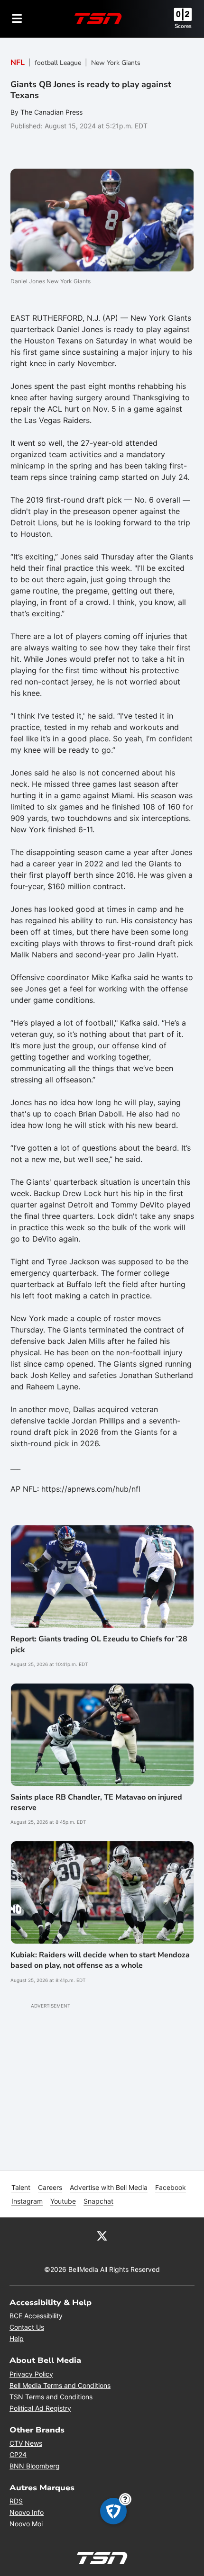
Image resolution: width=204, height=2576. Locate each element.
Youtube (63, 2201)
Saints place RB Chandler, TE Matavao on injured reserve (96, 1802)
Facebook (171, 2187)
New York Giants (116, 63)
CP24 (18, 2454)
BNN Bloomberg (35, 2466)
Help (17, 2338)
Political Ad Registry (40, 2408)
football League (58, 63)
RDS (16, 2501)
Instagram (27, 2201)
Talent (21, 2187)
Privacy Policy (31, 2374)
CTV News (26, 2443)
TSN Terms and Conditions (51, 2397)
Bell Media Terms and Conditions (60, 2385)
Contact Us (27, 2327)
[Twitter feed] (102, 2235)
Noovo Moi (26, 2524)
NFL (18, 63)
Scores (183, 26)
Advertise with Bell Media (109, 2187)
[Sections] (17, 18)
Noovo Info (27, 2512)
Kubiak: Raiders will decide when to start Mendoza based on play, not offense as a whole (100, 1960)
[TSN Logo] (98, 18)
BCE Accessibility (36, 2316)
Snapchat (98, 2201)
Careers (50, 2187)
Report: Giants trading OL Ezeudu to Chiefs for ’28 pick (99, 1644)
